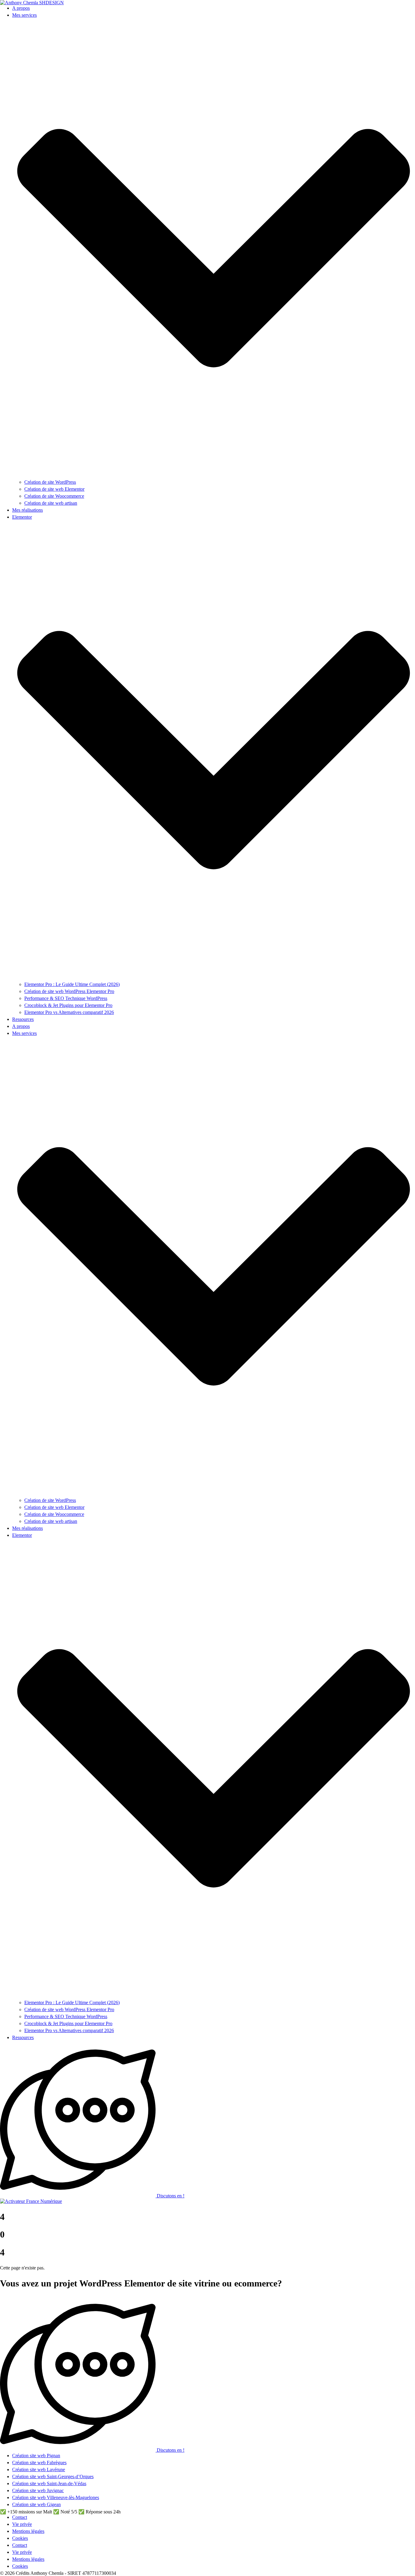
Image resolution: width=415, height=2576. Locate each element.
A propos (21, 8)
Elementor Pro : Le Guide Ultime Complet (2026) (72, 984)
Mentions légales (28, 2531)
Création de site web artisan (51, 503)
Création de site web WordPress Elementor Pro (69, 991)
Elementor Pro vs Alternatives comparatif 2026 (69, 1012)
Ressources (23, 1019)
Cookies (20, 2538)
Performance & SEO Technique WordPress (66, 998)
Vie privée (22, 2524)
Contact (20, 2517)
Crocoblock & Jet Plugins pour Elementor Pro (68, 1005)
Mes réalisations (27, 510)
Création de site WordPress (50, 482)
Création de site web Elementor (54, 489)
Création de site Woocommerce (54, 496)
